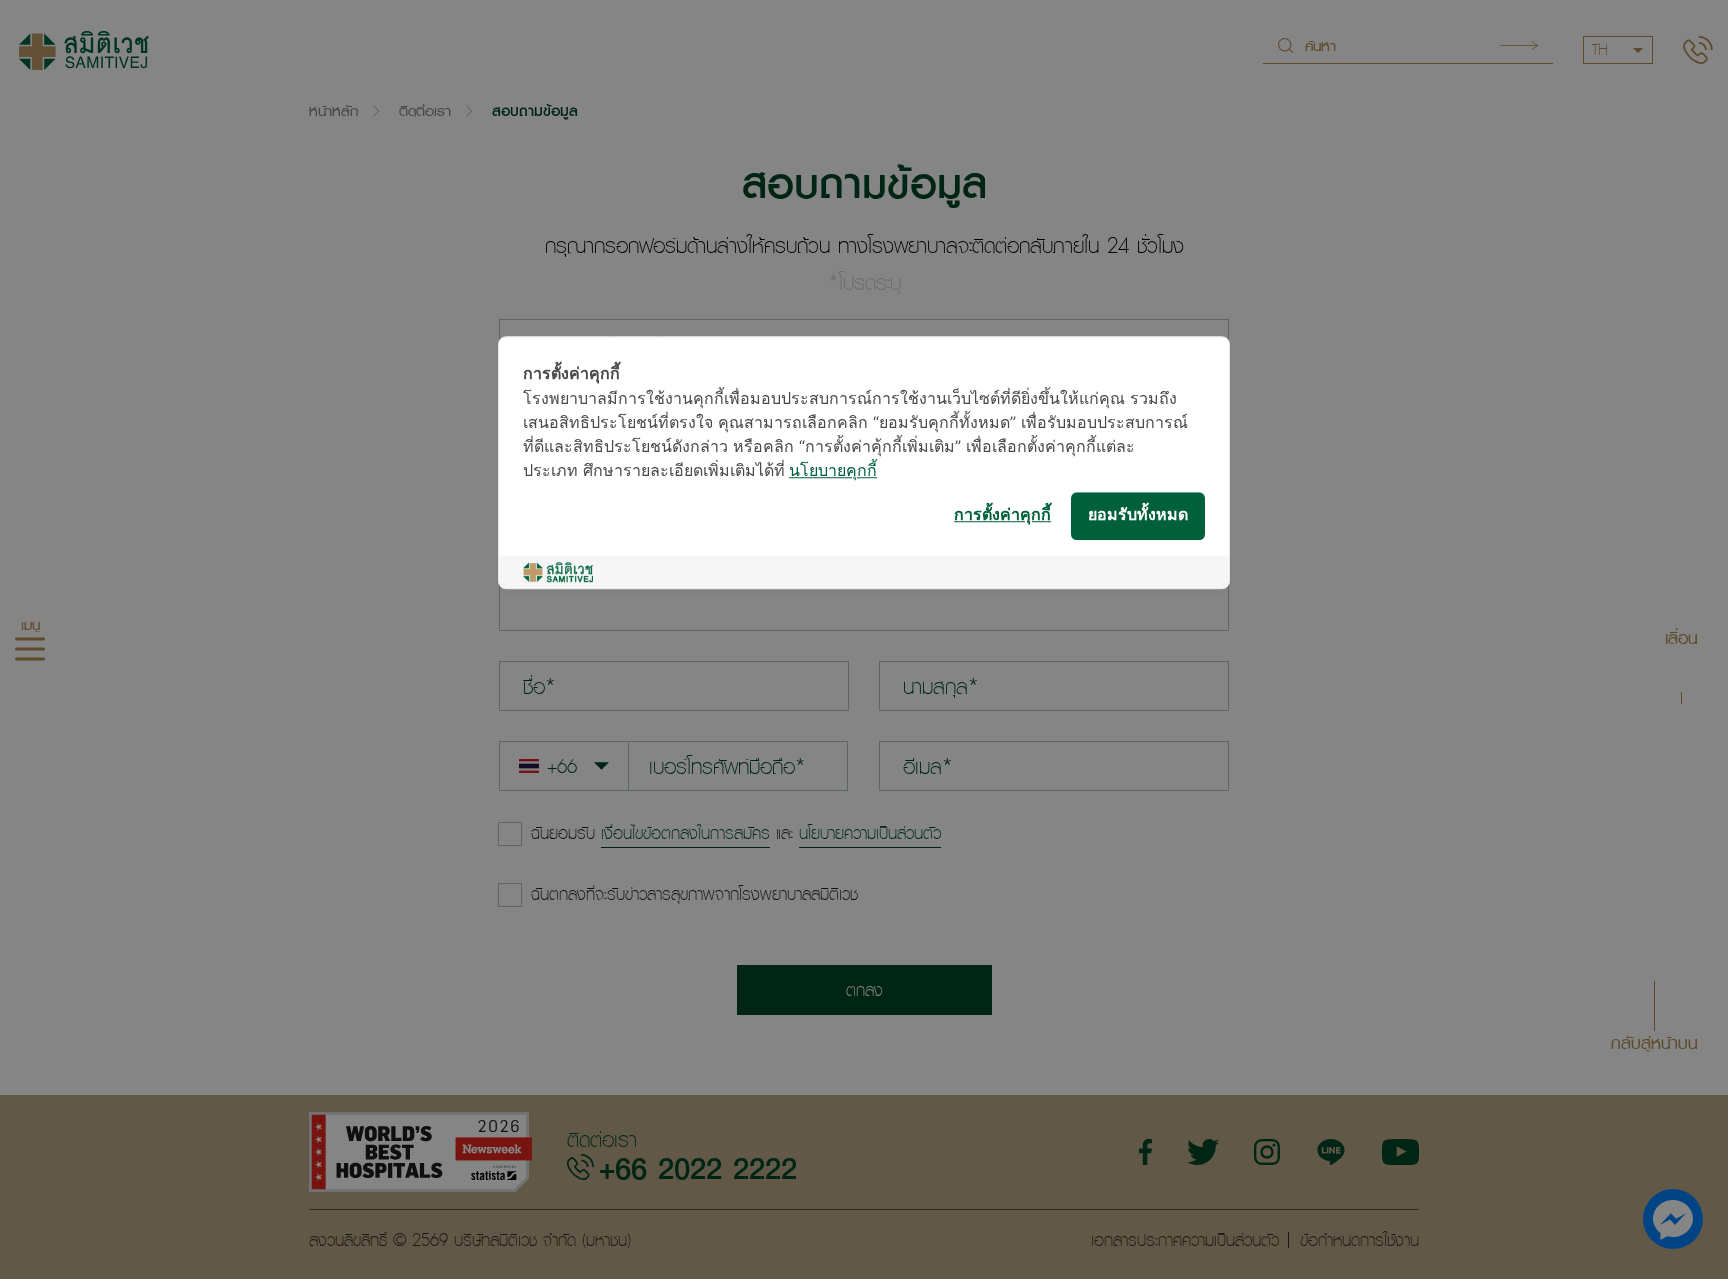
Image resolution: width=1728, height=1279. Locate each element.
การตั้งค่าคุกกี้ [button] (1002, 515)
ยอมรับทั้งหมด (1138, 515)
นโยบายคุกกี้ (833, 471)
